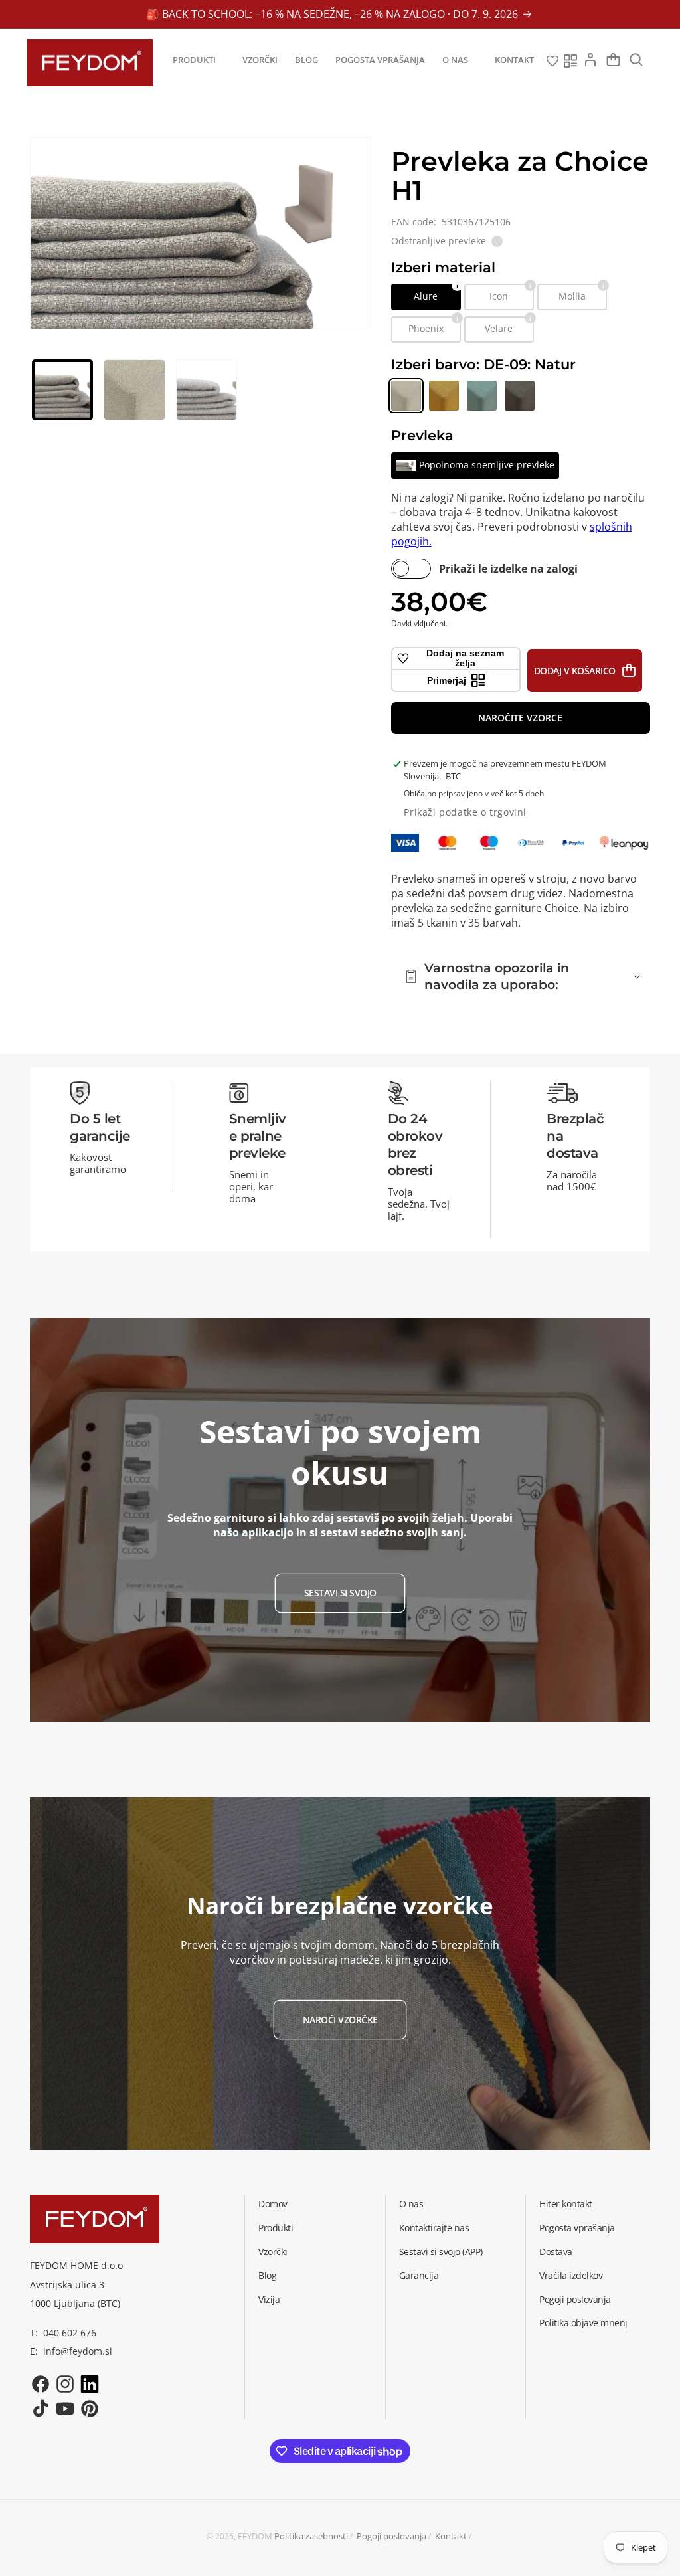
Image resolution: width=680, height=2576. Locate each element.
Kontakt (451, 2536)
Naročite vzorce (520, 718)
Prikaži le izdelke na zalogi (508, 569)
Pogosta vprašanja (577, 2228)
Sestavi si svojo (340, 1593)
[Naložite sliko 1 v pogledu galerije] (62, 390)
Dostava (556, 2252)
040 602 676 (70, 2333)
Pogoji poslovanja (575, 2299)
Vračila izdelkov (571, 2275)
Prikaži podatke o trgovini (465, 812)
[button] (199, 60)
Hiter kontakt (566, 2204)
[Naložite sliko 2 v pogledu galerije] (134, 390)
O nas (411, 2204)
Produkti (276, 2228)
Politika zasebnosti (311, 2536)
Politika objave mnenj (583, 2323)
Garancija (419, 2275)
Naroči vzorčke (340, 2020)
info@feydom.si (78, 2351)
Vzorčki (273, 2252)
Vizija (269, 2299)
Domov (273, 2204)
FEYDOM (255, 2536)
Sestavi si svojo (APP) (441, 2252)
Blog (267, 2275)
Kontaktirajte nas (434, 2228)
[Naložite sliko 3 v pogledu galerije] (207, 390)
